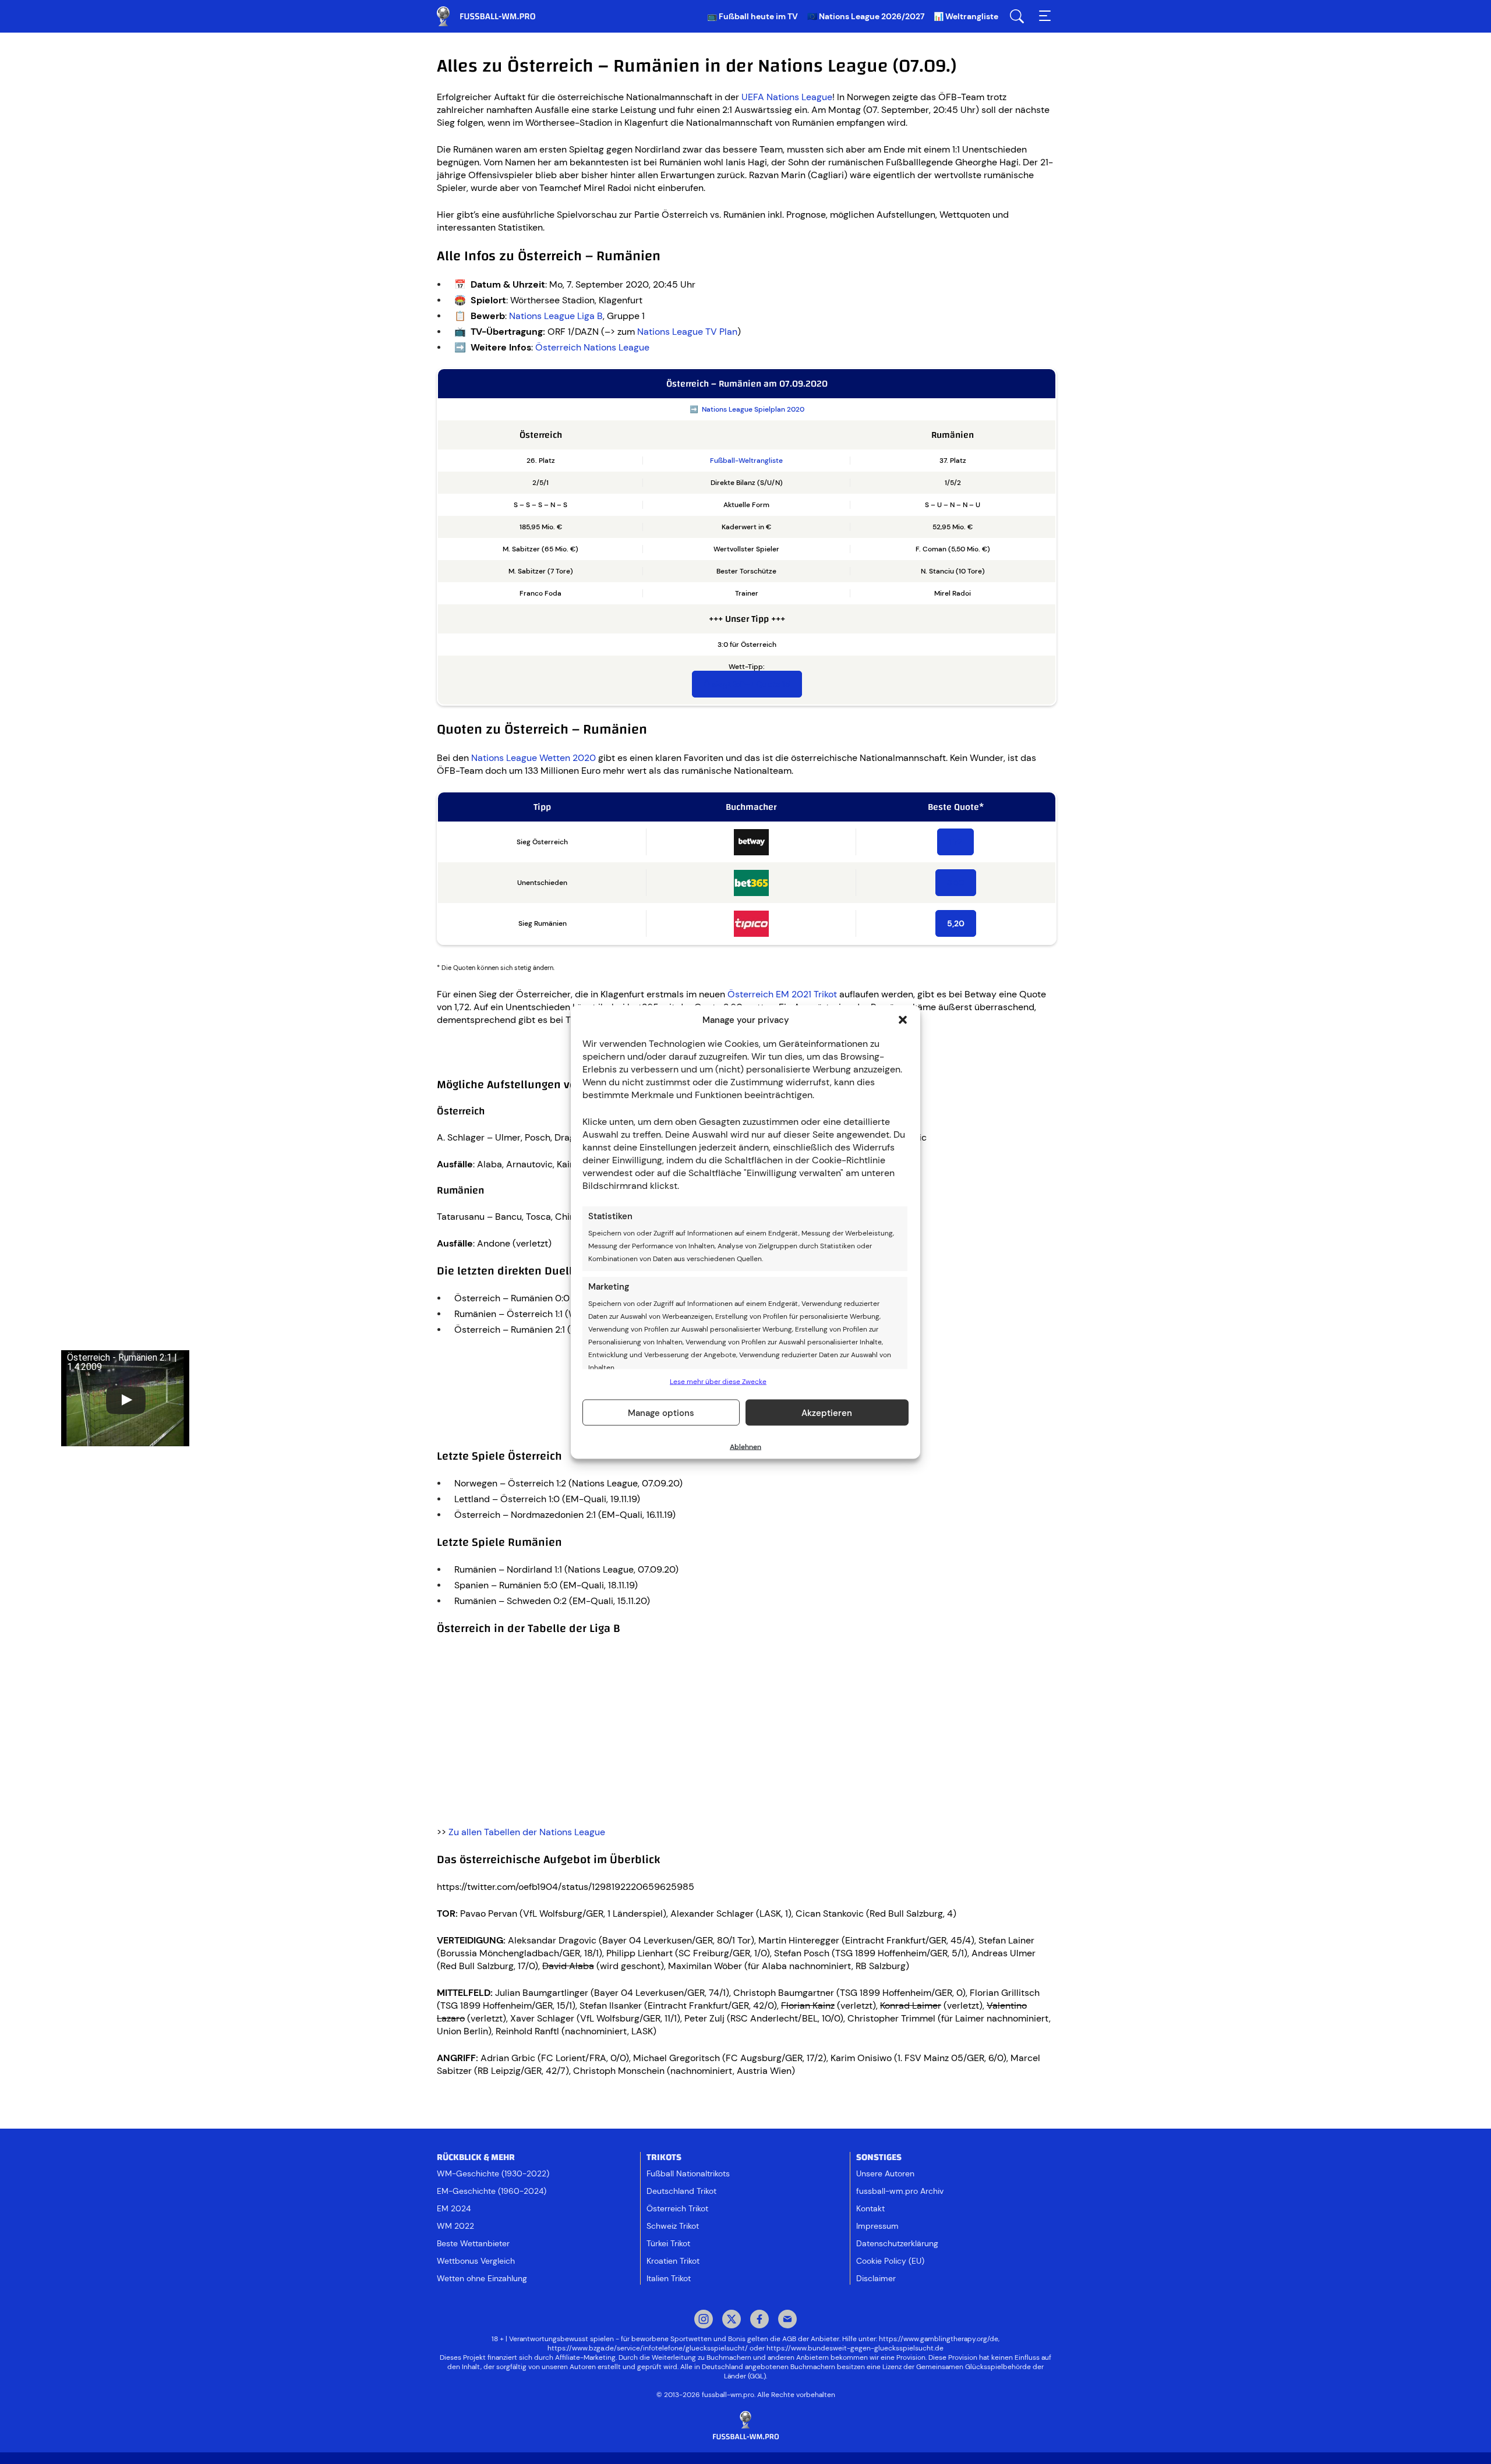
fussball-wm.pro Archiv (900, 2191)
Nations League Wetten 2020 (533, 758)
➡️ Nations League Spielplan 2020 (747, 409)
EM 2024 (454, 2208)
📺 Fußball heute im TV (752, 16)
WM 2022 (455, 2226)
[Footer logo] (745, 2426)
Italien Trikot (669, 2278)
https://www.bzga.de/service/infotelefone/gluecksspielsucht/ (648, 2348)
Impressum (877, 2226)
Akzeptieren (827, 1412)
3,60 (956, 883)
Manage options (661, 1412)
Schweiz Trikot (673, 2226)
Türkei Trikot (668, 2243)
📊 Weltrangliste (966, 16)
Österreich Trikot (677, 2208)
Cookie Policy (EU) (890, 2261)
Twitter (732, 2320)
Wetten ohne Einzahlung (482, 2278)
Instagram (704, 2320)
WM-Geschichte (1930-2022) (493, 2173)
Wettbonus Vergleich (476, 2261)
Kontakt (870, 2208)
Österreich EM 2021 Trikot (782, 994)
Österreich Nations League (592, 347)
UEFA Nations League (787, 97)
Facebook (759, 2320)
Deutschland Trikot (681, 2191)
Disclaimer (876, 2278)
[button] (903, 1020)
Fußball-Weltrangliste (746, 461)
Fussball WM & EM (495, 16)
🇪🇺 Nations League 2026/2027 (866, 16)
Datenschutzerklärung (897, 2243)
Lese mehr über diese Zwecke (718, 1382)
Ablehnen (745, 1447)
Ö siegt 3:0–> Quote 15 (747, 684)
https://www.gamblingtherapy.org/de (939, 2339)
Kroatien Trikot (673, 2261)
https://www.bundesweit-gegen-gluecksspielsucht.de (855, 2348)
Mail (787, 2320)
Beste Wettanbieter (473, 2243)
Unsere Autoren (885, 2173)
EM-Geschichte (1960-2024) (492, 2191)
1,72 (955, 842)
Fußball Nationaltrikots (688, 2173)
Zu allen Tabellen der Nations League (527, 1832)
